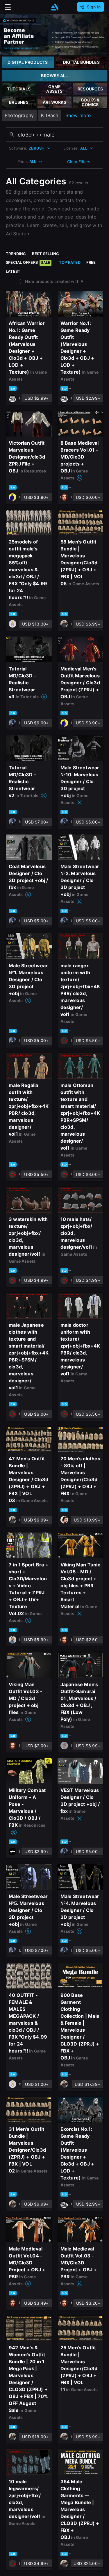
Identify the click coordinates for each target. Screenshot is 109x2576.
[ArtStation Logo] (55, 7)
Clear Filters (79, 162)
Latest (13, 271)
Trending (16, 254)
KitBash (49, 115)
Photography (19, 115)
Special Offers (28, 262)
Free (91, 262)
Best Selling (46, 254)
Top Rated (70, 262)
